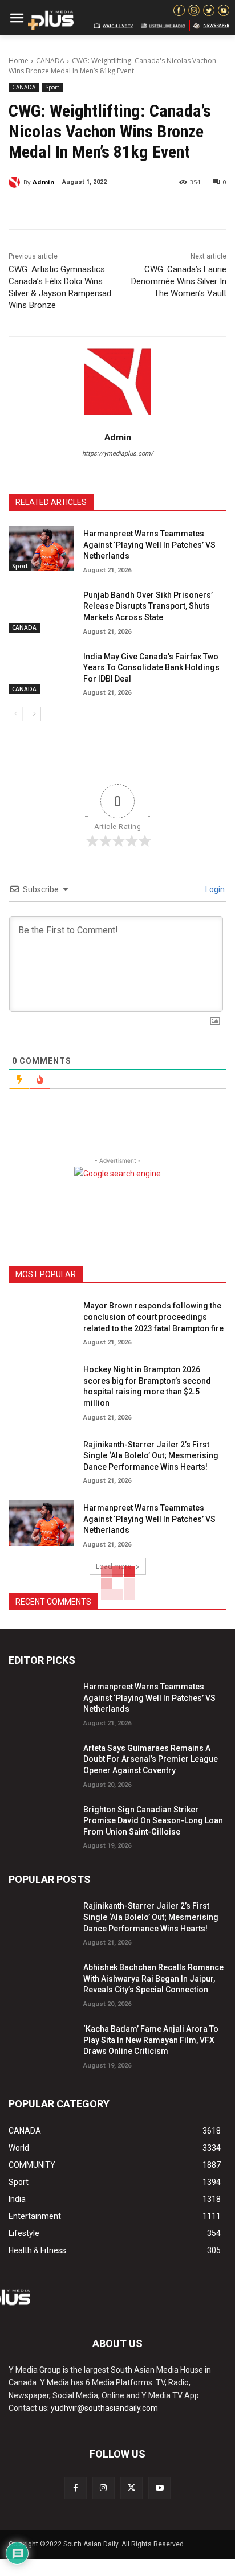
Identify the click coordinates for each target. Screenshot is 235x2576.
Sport (52, 87)
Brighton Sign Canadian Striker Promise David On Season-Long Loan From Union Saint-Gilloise (153, 1821)
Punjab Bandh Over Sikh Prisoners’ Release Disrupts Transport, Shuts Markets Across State (148, 606)
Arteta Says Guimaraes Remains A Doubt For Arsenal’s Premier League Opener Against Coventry (151, 1759)
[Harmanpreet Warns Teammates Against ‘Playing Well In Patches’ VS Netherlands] (41, 548)
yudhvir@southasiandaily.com (104, 2408)
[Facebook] (76, 2488)
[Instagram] (104, 2488)
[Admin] (16, 182)
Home (19, 61)
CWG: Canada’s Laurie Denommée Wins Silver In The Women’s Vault (179, 281)
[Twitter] (131, 2488)
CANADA (50, 61)
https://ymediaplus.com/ (118, 454)
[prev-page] (16, 714)
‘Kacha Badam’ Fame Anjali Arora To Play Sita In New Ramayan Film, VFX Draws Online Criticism (151, 2040)
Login (214, 889)
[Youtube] (159, 2488)
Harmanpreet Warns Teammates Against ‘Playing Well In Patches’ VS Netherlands (149, 545)
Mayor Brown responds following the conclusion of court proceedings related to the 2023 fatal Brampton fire (153, 1317)
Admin (44, 182)
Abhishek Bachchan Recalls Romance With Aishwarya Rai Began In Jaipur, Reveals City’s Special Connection (153, 1978)
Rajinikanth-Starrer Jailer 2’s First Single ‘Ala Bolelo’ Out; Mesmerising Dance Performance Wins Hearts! (151, 1456)
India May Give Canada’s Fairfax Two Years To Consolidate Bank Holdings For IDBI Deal (151, 668)
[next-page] (34, 714)
